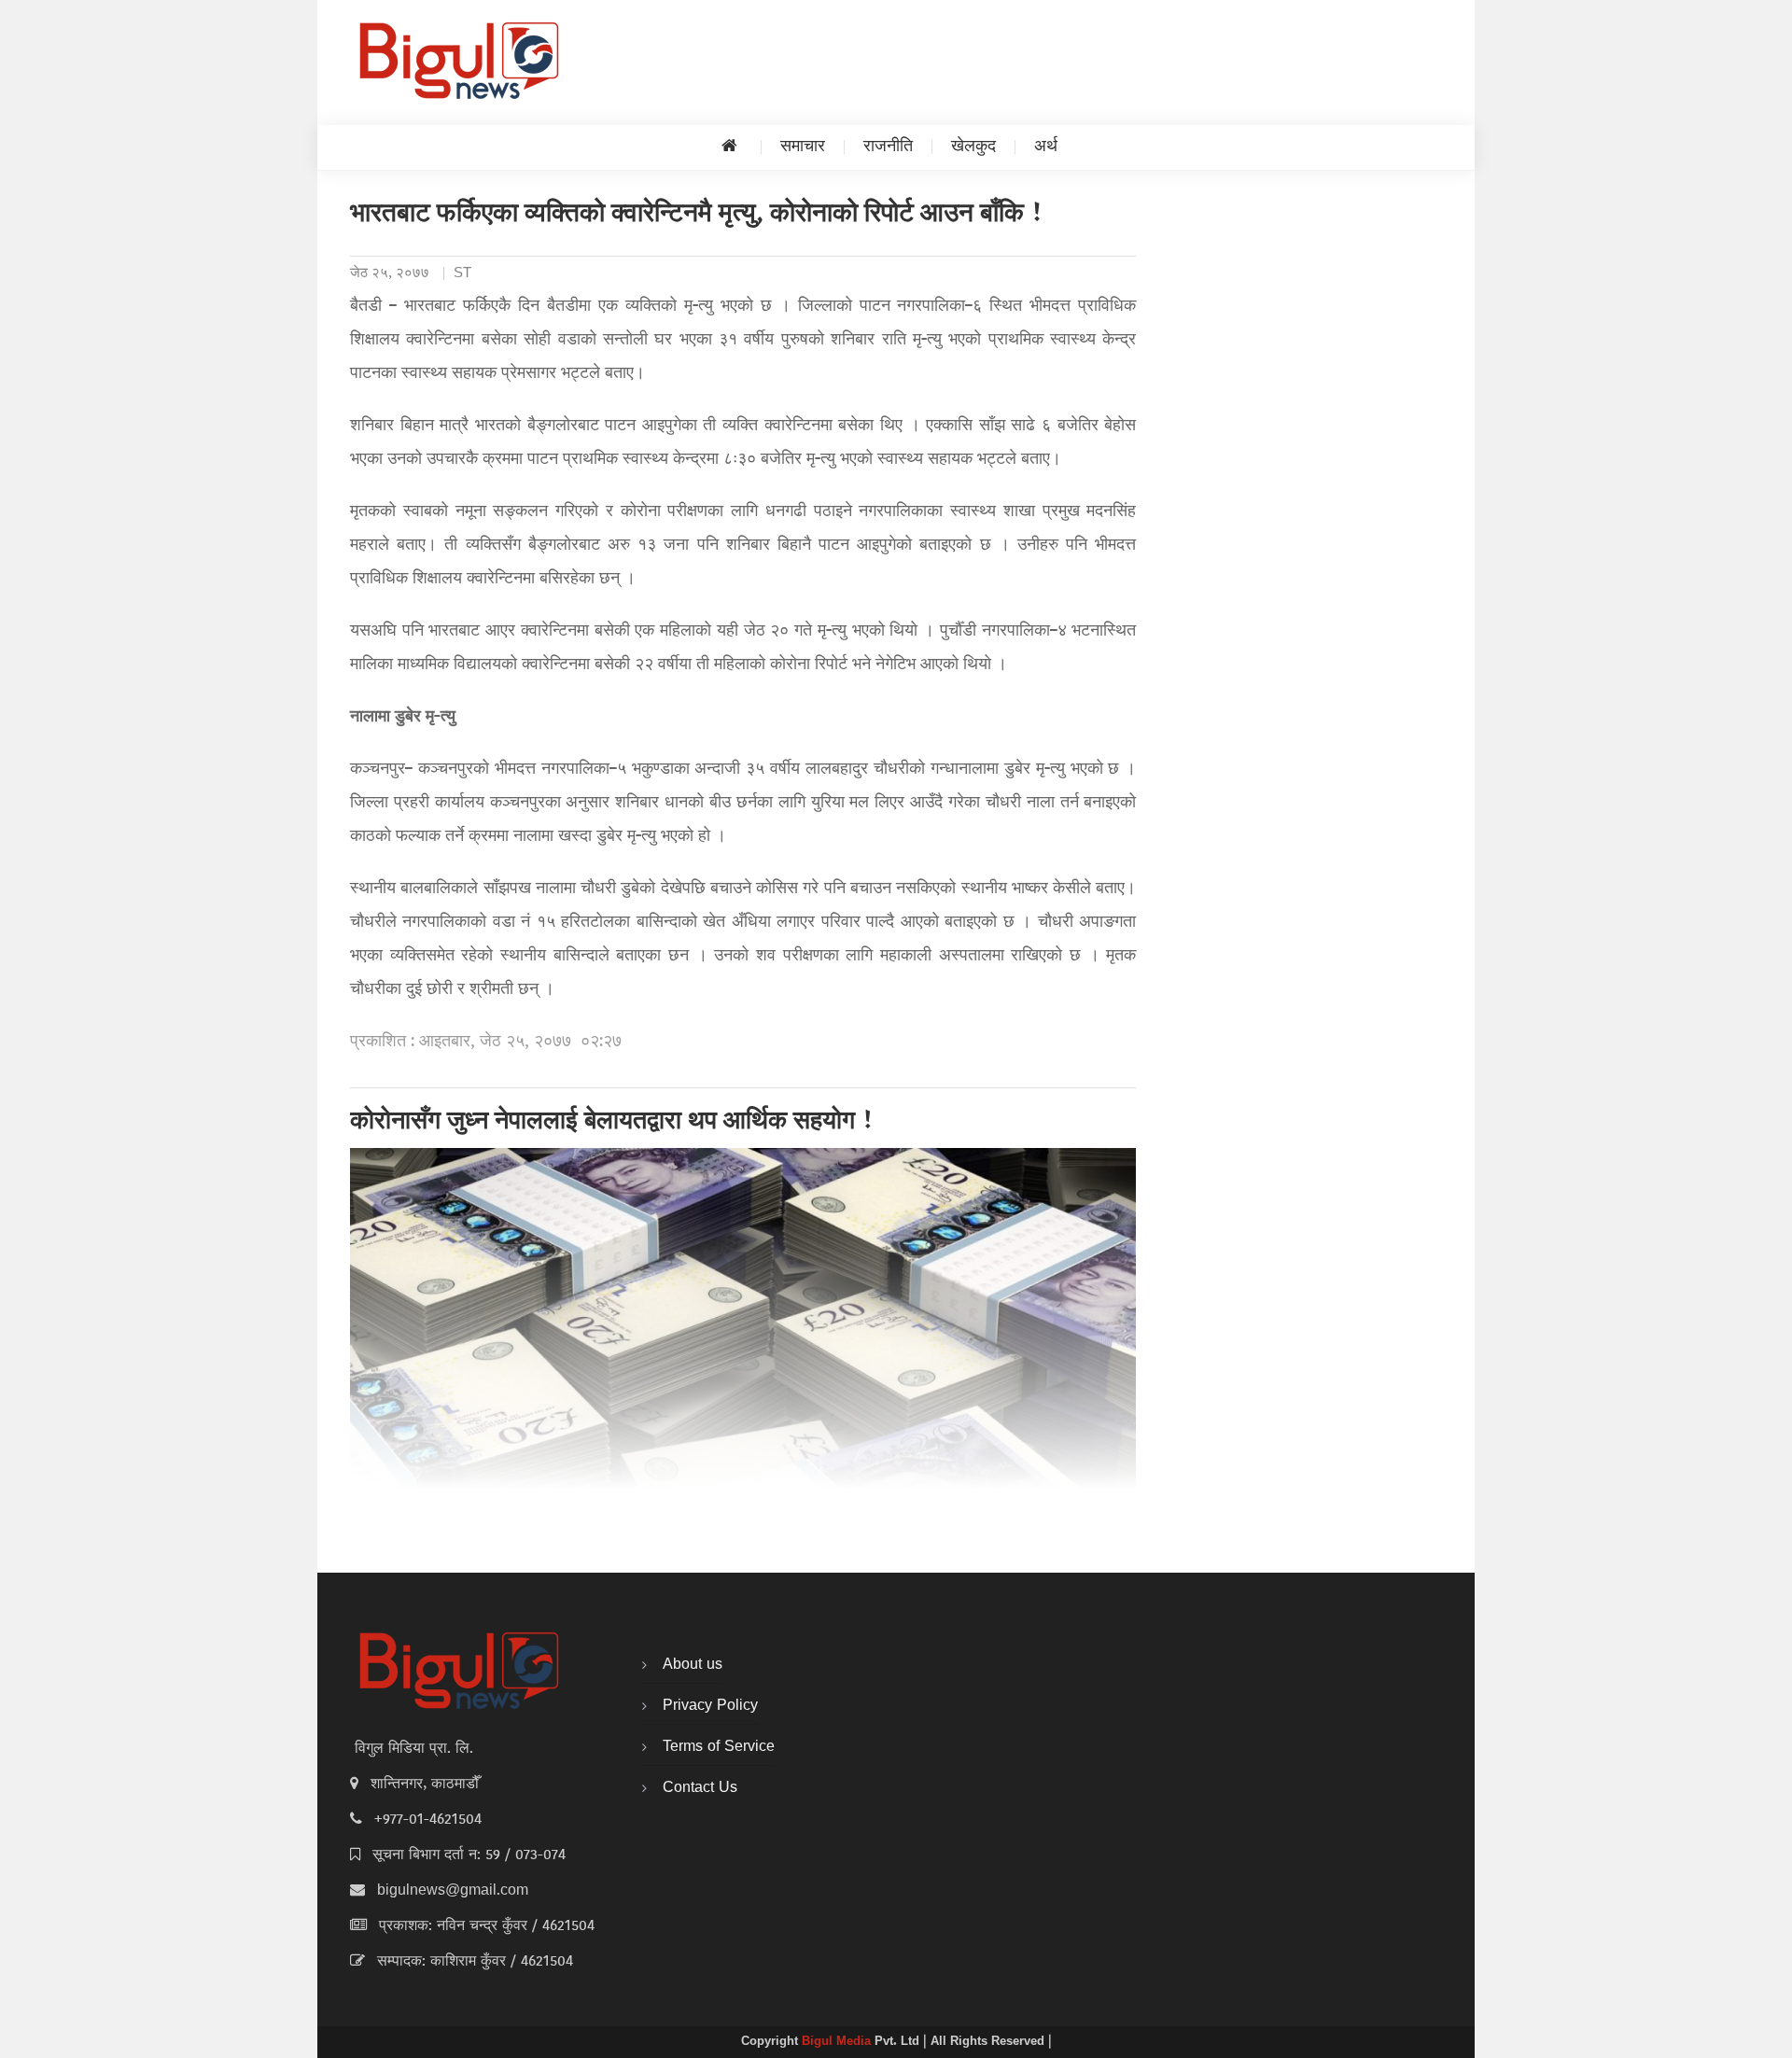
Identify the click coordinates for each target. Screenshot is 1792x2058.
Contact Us (700, 1788)
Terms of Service (719, 1747)
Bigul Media (838, 2042)
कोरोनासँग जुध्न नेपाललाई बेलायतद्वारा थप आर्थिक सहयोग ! (612, 1123)
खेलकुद (973, 147)
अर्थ (1046, 147)
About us (693, 1665)
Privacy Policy (710, 1706)
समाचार (803, 147)
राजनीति (888, 147)
